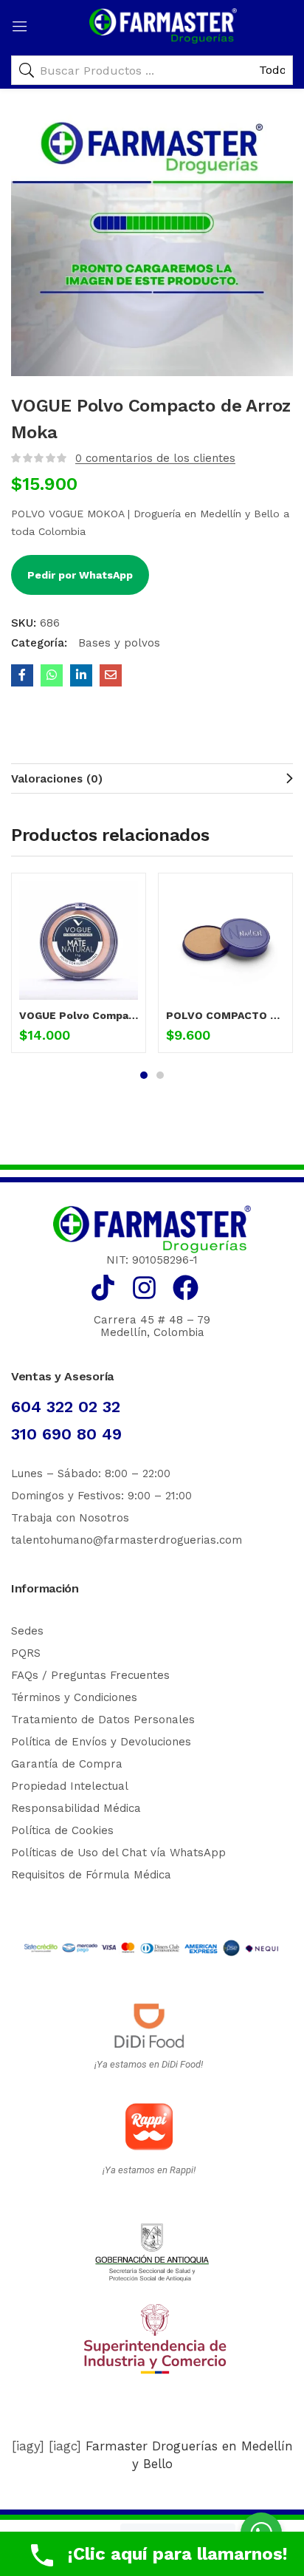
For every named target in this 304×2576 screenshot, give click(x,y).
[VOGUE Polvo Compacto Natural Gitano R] (79, 940)
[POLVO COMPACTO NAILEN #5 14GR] (225, 940)
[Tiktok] (103, 1288)
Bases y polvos (117, 643)
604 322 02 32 (66, 1407)
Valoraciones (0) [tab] (57, 779)
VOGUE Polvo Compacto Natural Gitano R (79, 1015)
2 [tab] (160, 1075)
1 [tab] (144, 1075)
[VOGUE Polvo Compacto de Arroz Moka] (22, 675)
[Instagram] (144, 1288)
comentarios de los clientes (155, 458)
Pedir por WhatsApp (80, 575)
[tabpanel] (79, 968)
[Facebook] (186, 1288)
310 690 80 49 (66, 1434)
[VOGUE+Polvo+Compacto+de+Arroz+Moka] (81, 675)
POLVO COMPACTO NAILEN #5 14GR (225, 1015)
